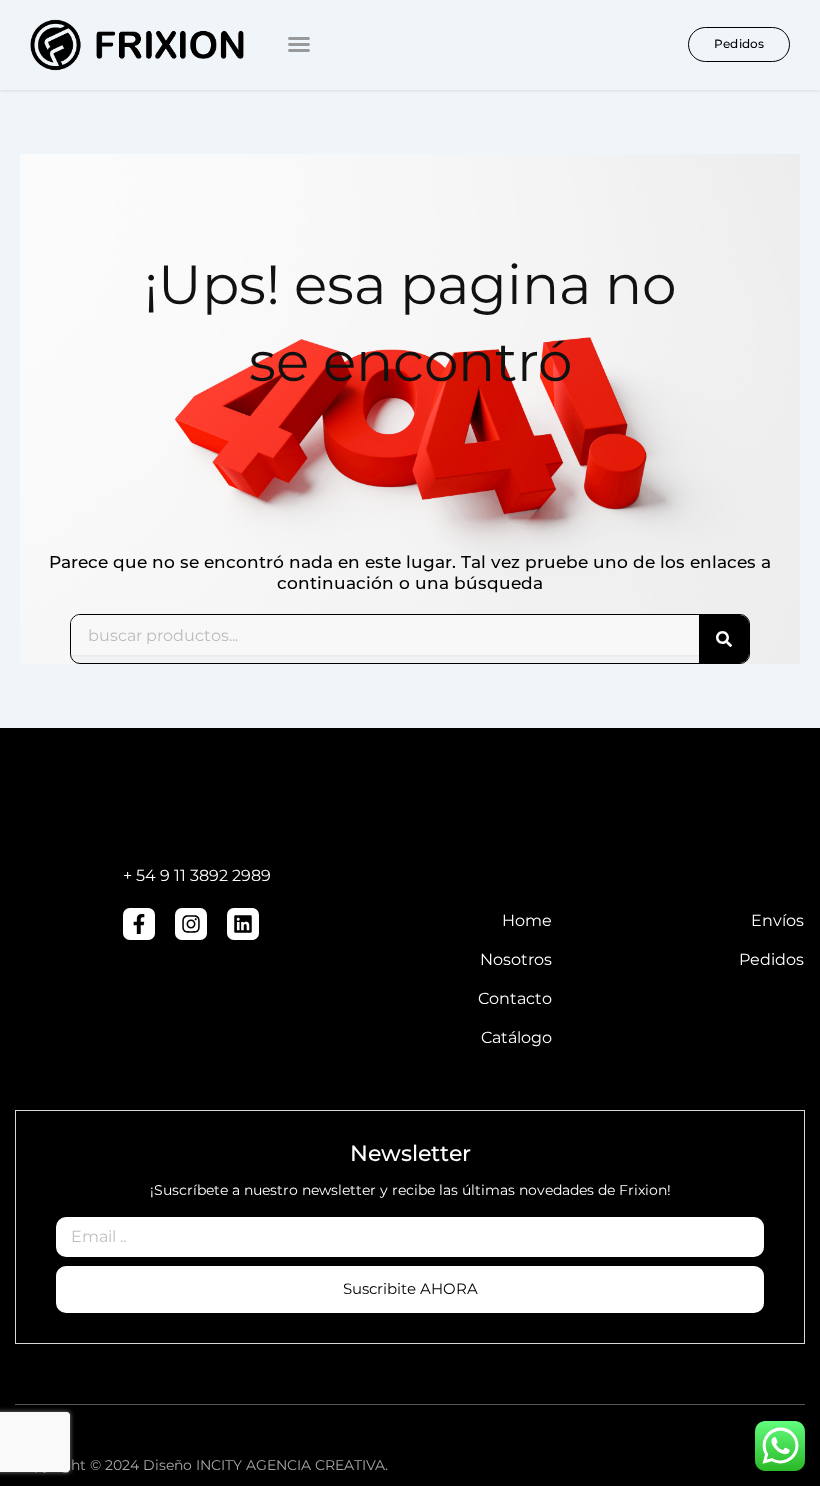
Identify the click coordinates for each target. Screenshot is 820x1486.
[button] (299, 44)
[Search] (724, 639)
